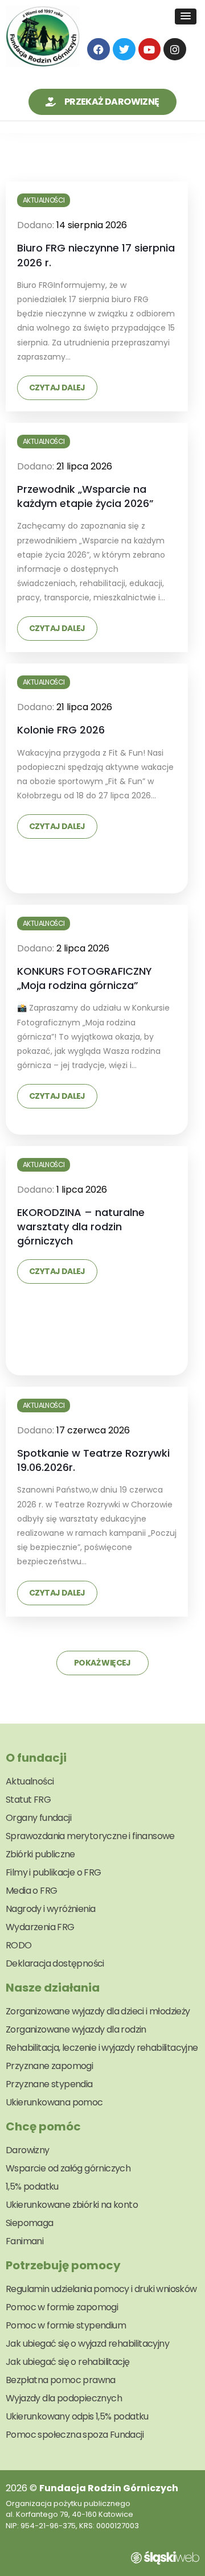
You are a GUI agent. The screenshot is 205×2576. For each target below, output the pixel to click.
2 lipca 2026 (83, 948)
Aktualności (44, 200)
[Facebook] (99, 50)
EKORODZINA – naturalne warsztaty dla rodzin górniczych (81, 1227)
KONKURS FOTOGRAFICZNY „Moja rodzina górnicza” (85, 978)
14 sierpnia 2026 (92, 225)
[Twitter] (124, 50)
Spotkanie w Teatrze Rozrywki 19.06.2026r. (93, 1460)
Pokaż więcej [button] (102, 1663)
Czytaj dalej (57, 388)
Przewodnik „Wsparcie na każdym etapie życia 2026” (85, 496)
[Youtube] (150, 50)
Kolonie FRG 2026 (61, 730)
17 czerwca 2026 (93, 1430)
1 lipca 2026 (82, 1190)
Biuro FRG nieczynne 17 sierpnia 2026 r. (96, 255)
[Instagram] (175, 50)
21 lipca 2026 (84, 466)
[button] (186, 17)
